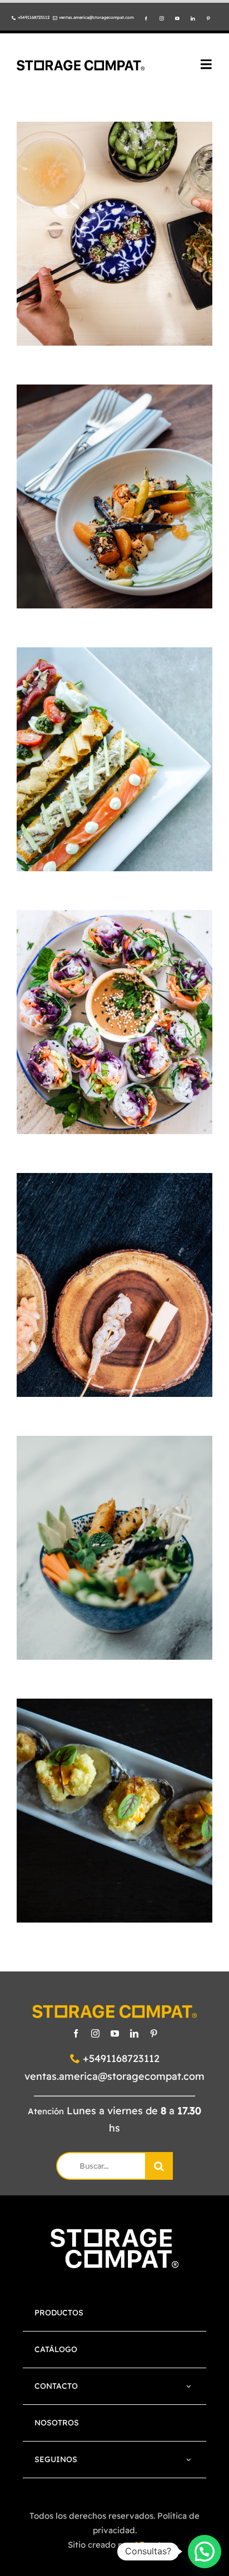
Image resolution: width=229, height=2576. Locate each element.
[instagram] (162, 19)
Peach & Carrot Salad (115, 468)
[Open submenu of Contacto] (189, 2386)
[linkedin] (193, 19)
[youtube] (177, 19)
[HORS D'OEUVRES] (114, 234)
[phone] (14, 18)
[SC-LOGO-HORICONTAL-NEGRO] (81, 65)
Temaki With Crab (115, 1266)
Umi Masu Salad (115, 1529)
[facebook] (146, 19)
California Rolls (115, 1003)
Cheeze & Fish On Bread (115, 730)
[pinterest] (208, 19)
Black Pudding (115, 215)
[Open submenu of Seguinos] (189, 2460)
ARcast (147, 2545)
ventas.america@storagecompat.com (114, 2076)
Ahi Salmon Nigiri (115, 1792)
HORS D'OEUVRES (114, 254)
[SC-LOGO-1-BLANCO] (115, 2234)
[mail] (55, 18)
